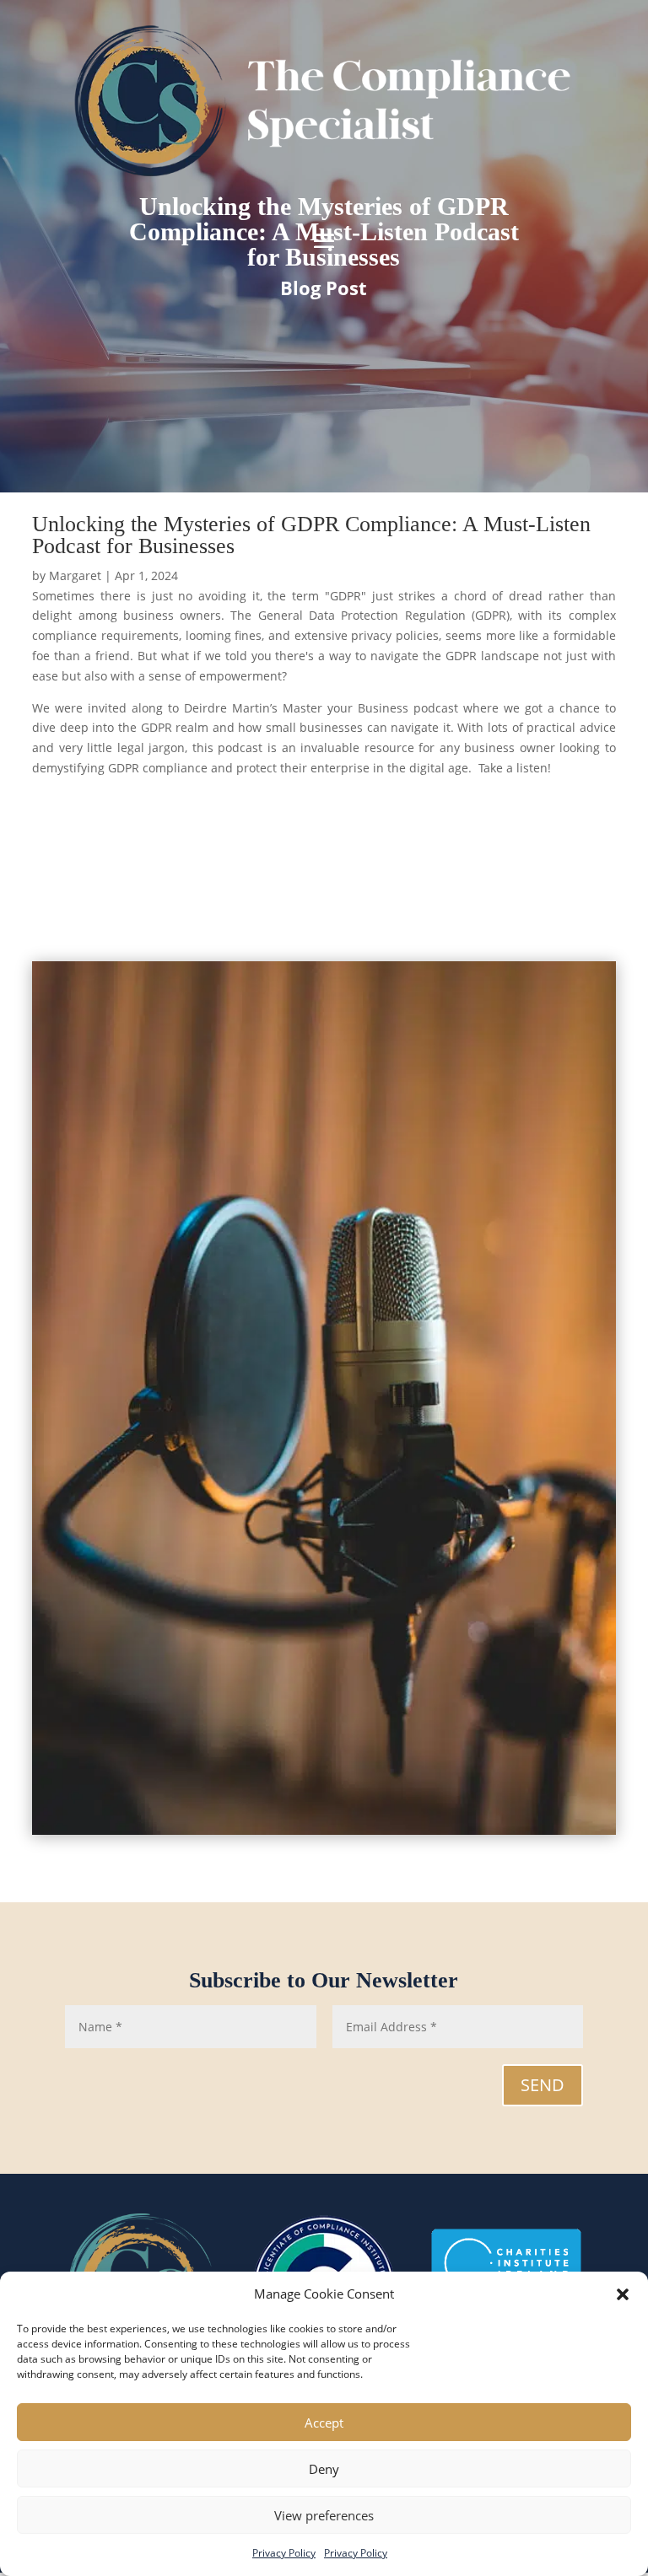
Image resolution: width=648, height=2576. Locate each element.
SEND (543, 2085)
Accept (324, 2423)
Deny (324, 2469)
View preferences (324, 2515)
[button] (623, 2294)
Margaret (75, 575)
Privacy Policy (284, 2553)
